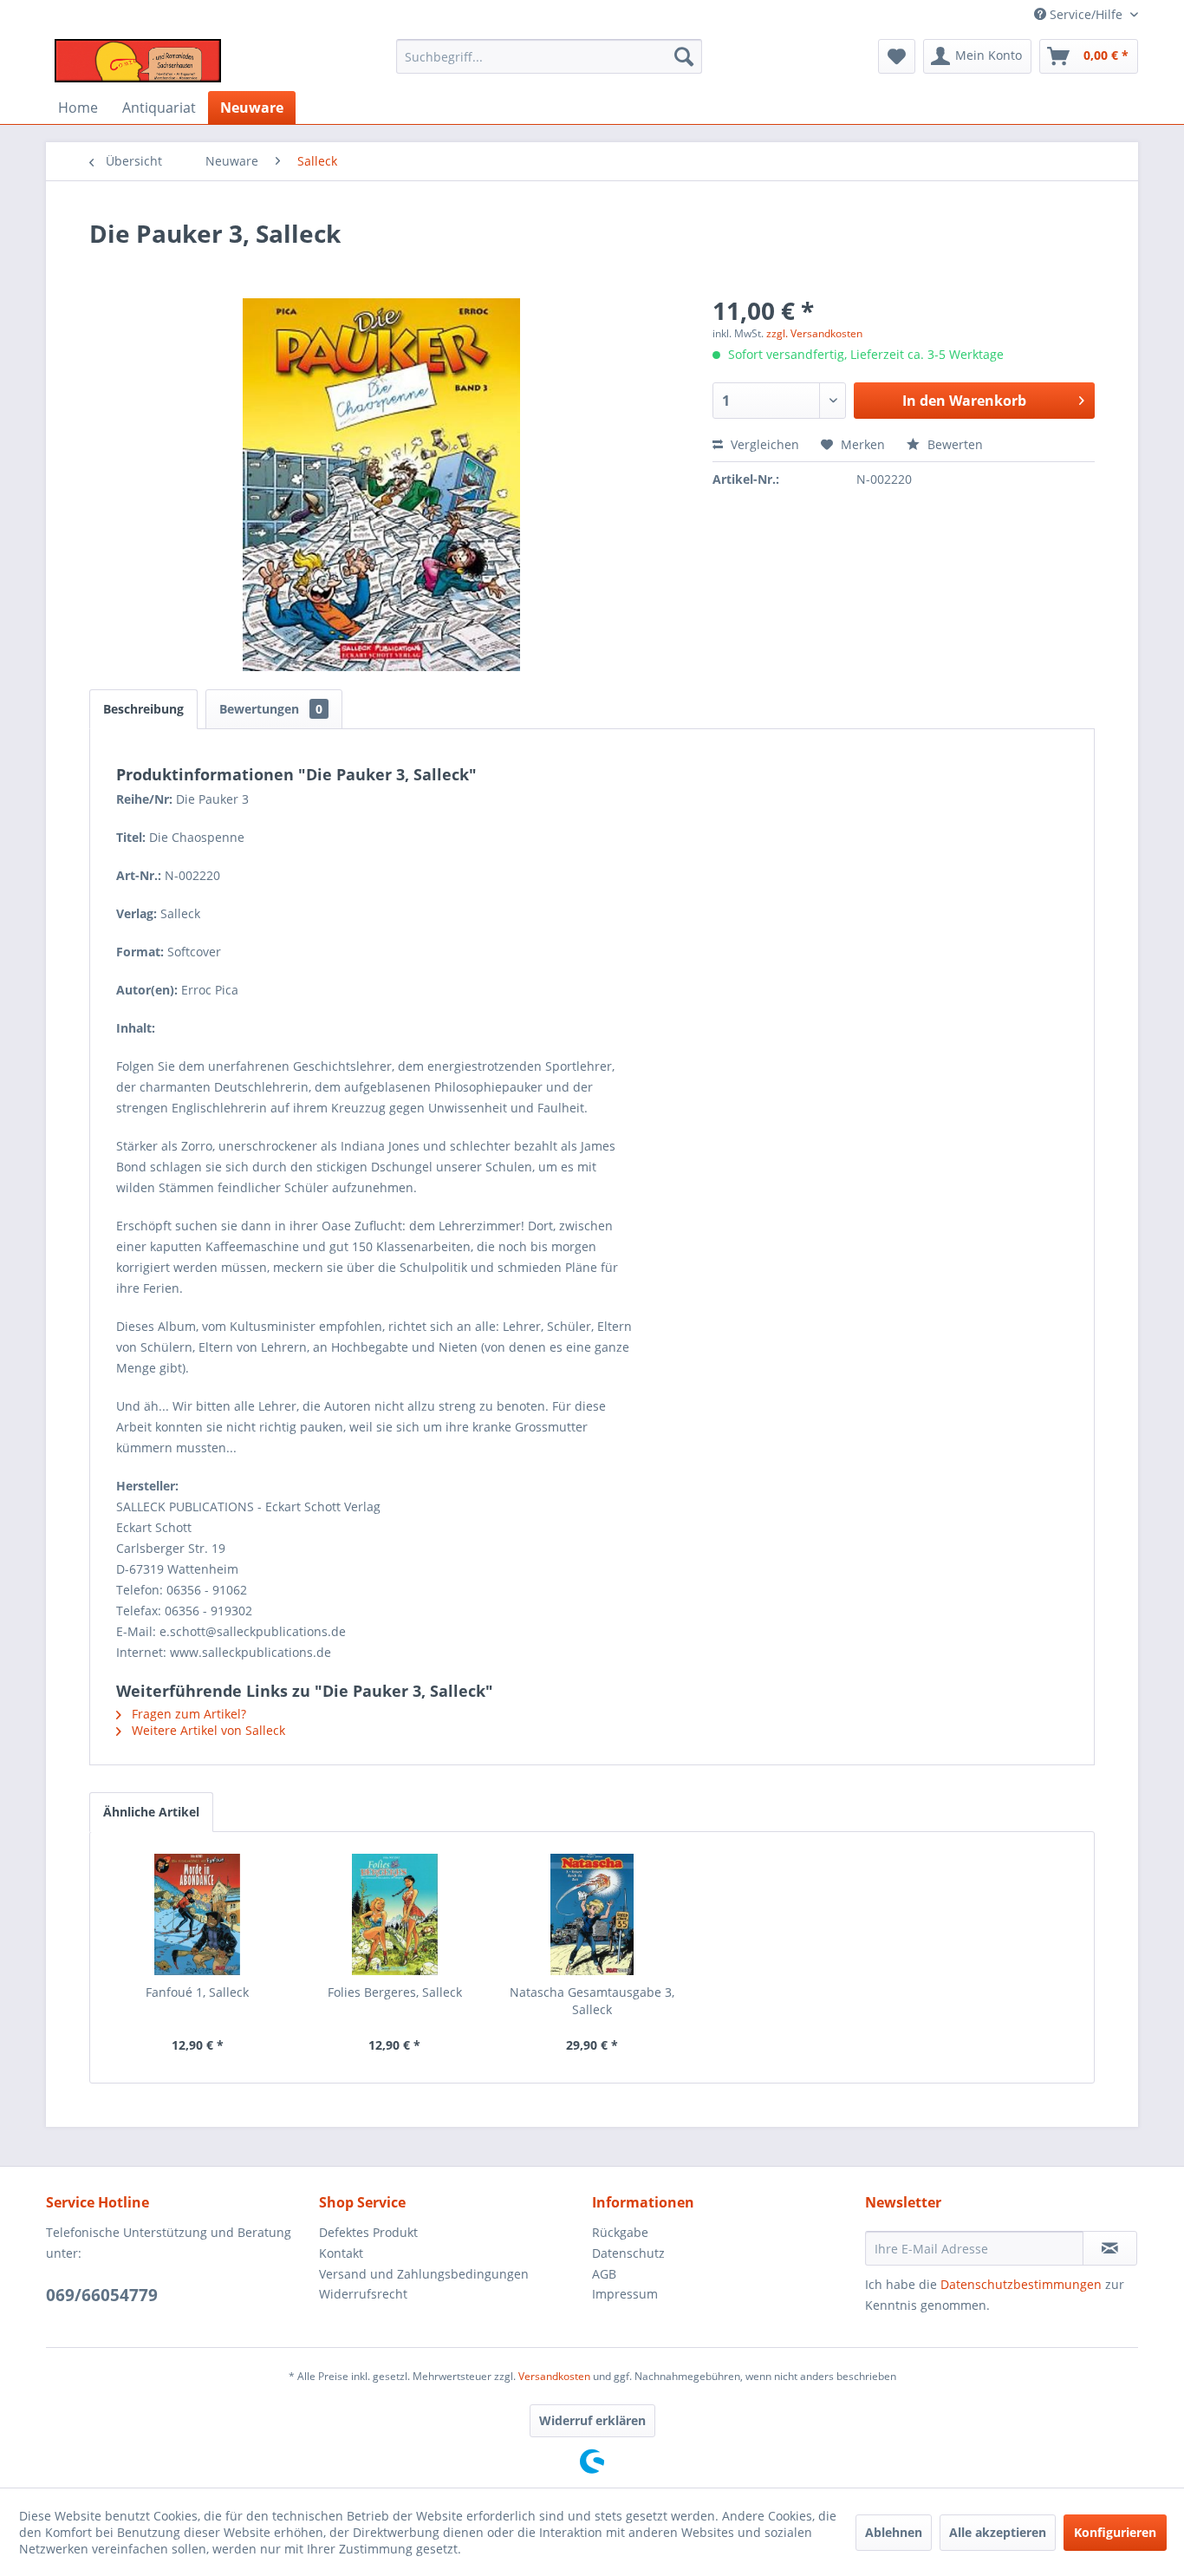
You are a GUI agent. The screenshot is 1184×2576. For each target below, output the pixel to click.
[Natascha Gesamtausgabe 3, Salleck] (592, 1914)
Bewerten (953, 444)
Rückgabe (620, 2232)
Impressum (625, 2294)
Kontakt (341, 2253)
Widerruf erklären (592, 2420)
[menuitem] (549, 56)
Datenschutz (628, 2253)
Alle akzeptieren (998, 2532)
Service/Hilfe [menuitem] (1086, 14)
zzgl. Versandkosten (814, 333)
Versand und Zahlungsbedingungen (424, 2274)
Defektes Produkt (368, 2232)
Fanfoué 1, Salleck (197, 1992)
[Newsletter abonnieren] (1110, 2248)
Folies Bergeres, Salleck (395, 1992)
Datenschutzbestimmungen (1021, 2284)
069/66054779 (102, 2295)
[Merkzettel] (897, 56)
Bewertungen (271, 709)
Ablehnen (894, 2532)
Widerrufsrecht (363, 2294)
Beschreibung (143, 709)
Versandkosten (554, 2376)
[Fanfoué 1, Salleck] (198, 1914)
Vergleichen (763, 444)
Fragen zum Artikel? (187, 1714)
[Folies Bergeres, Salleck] (395, 1914)
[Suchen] (684, 56)
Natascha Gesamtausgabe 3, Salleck (592, 2001)
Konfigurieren (1115, 2532)
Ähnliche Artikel (151, 1812)
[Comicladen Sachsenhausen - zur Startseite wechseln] (138, 61)
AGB (604, 2274)
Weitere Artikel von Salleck (207, 1730)
